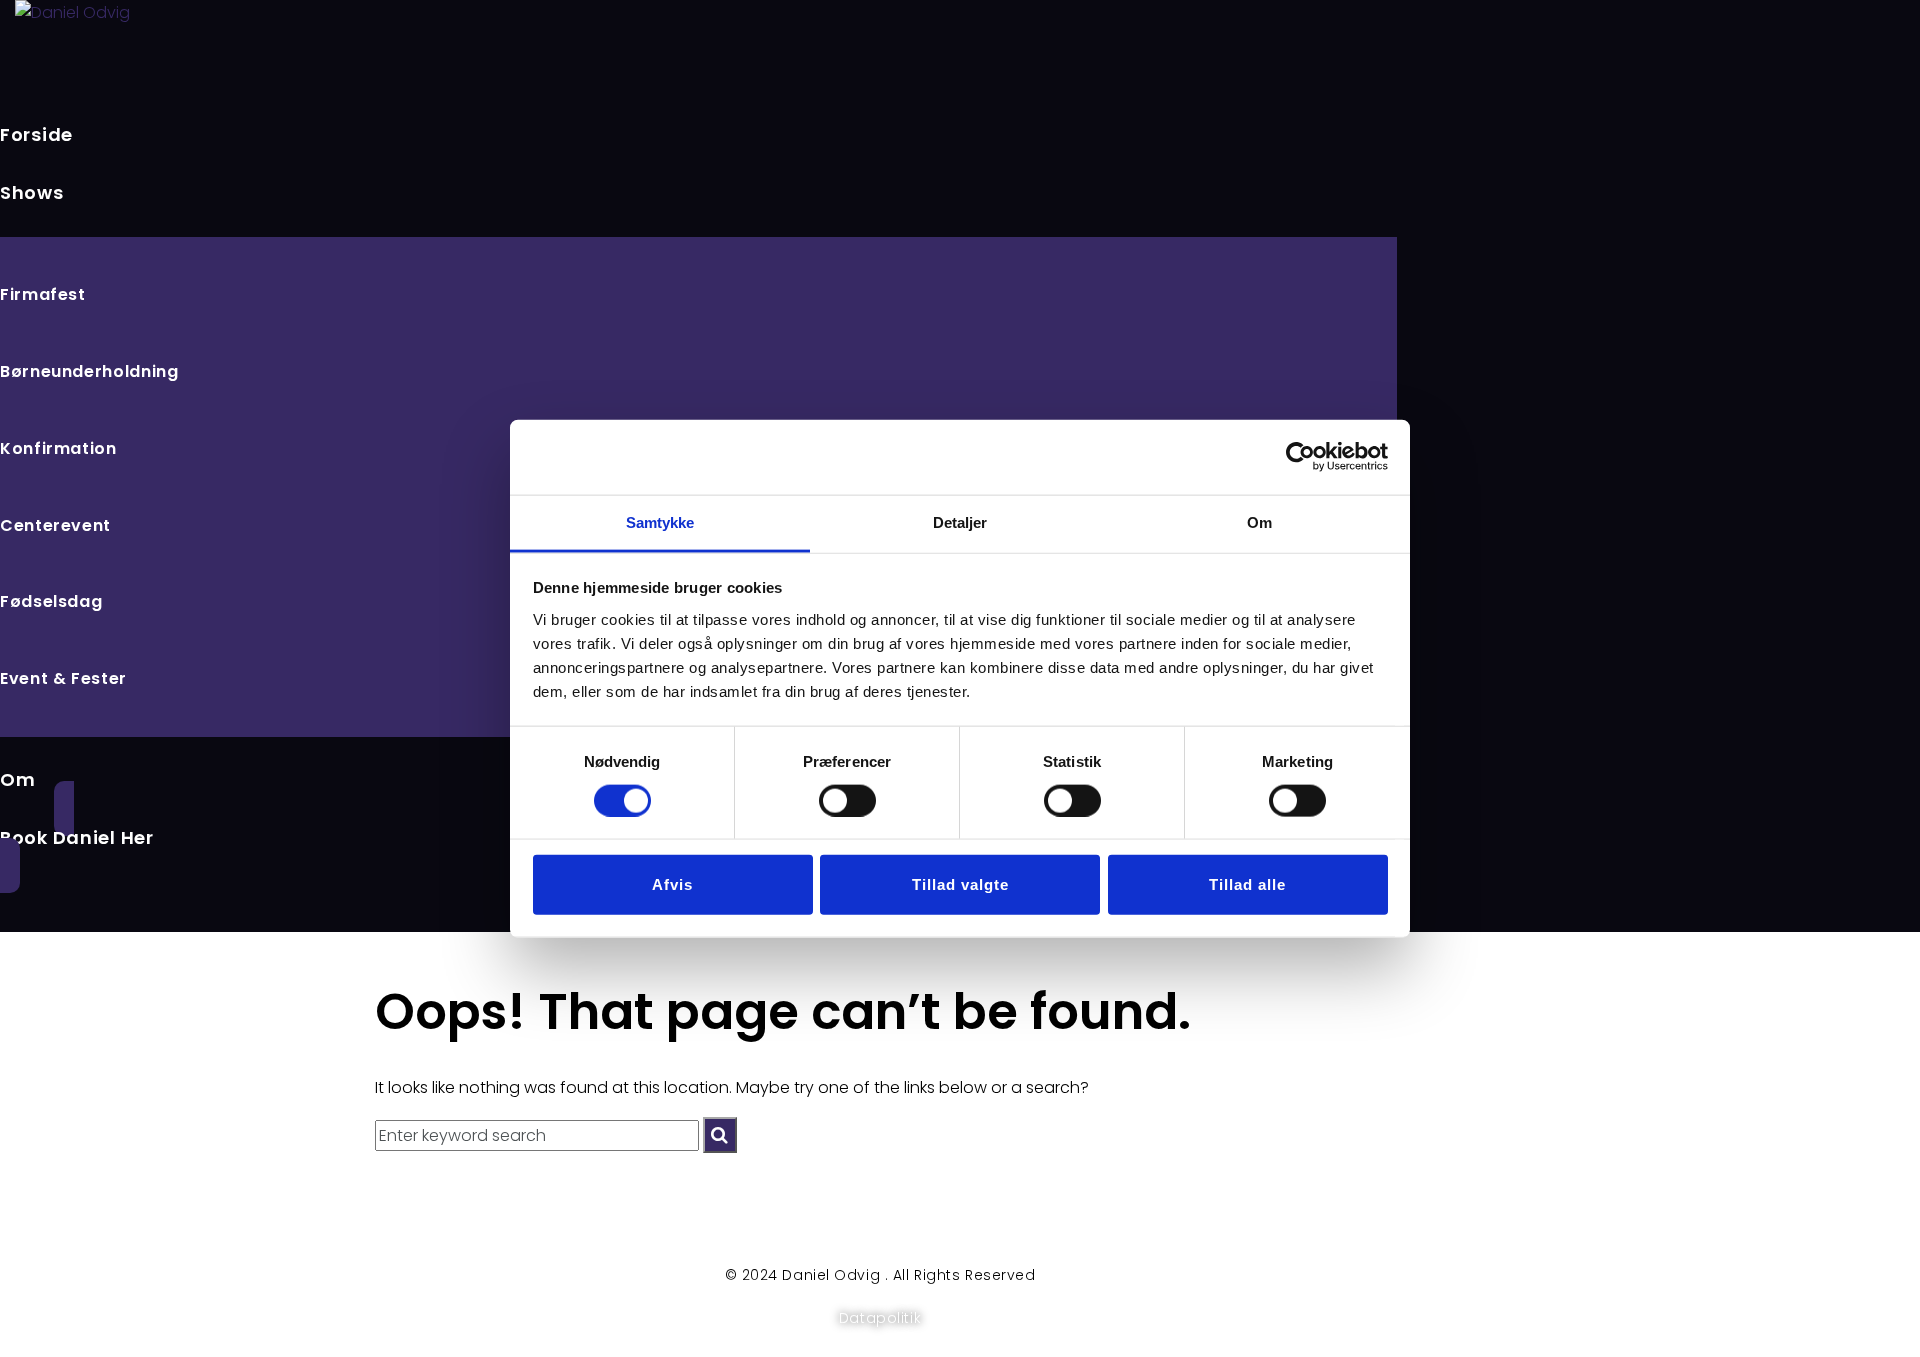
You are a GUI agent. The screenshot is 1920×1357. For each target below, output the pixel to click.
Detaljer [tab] (960, 521)
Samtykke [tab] (660, 521)
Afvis (672, 884)
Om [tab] (1259, 521)
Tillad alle (1247, 884)
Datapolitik (880, 1318)
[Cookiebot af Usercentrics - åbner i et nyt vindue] (1300, 457)
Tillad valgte (960, 884)
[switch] (847, 800)
